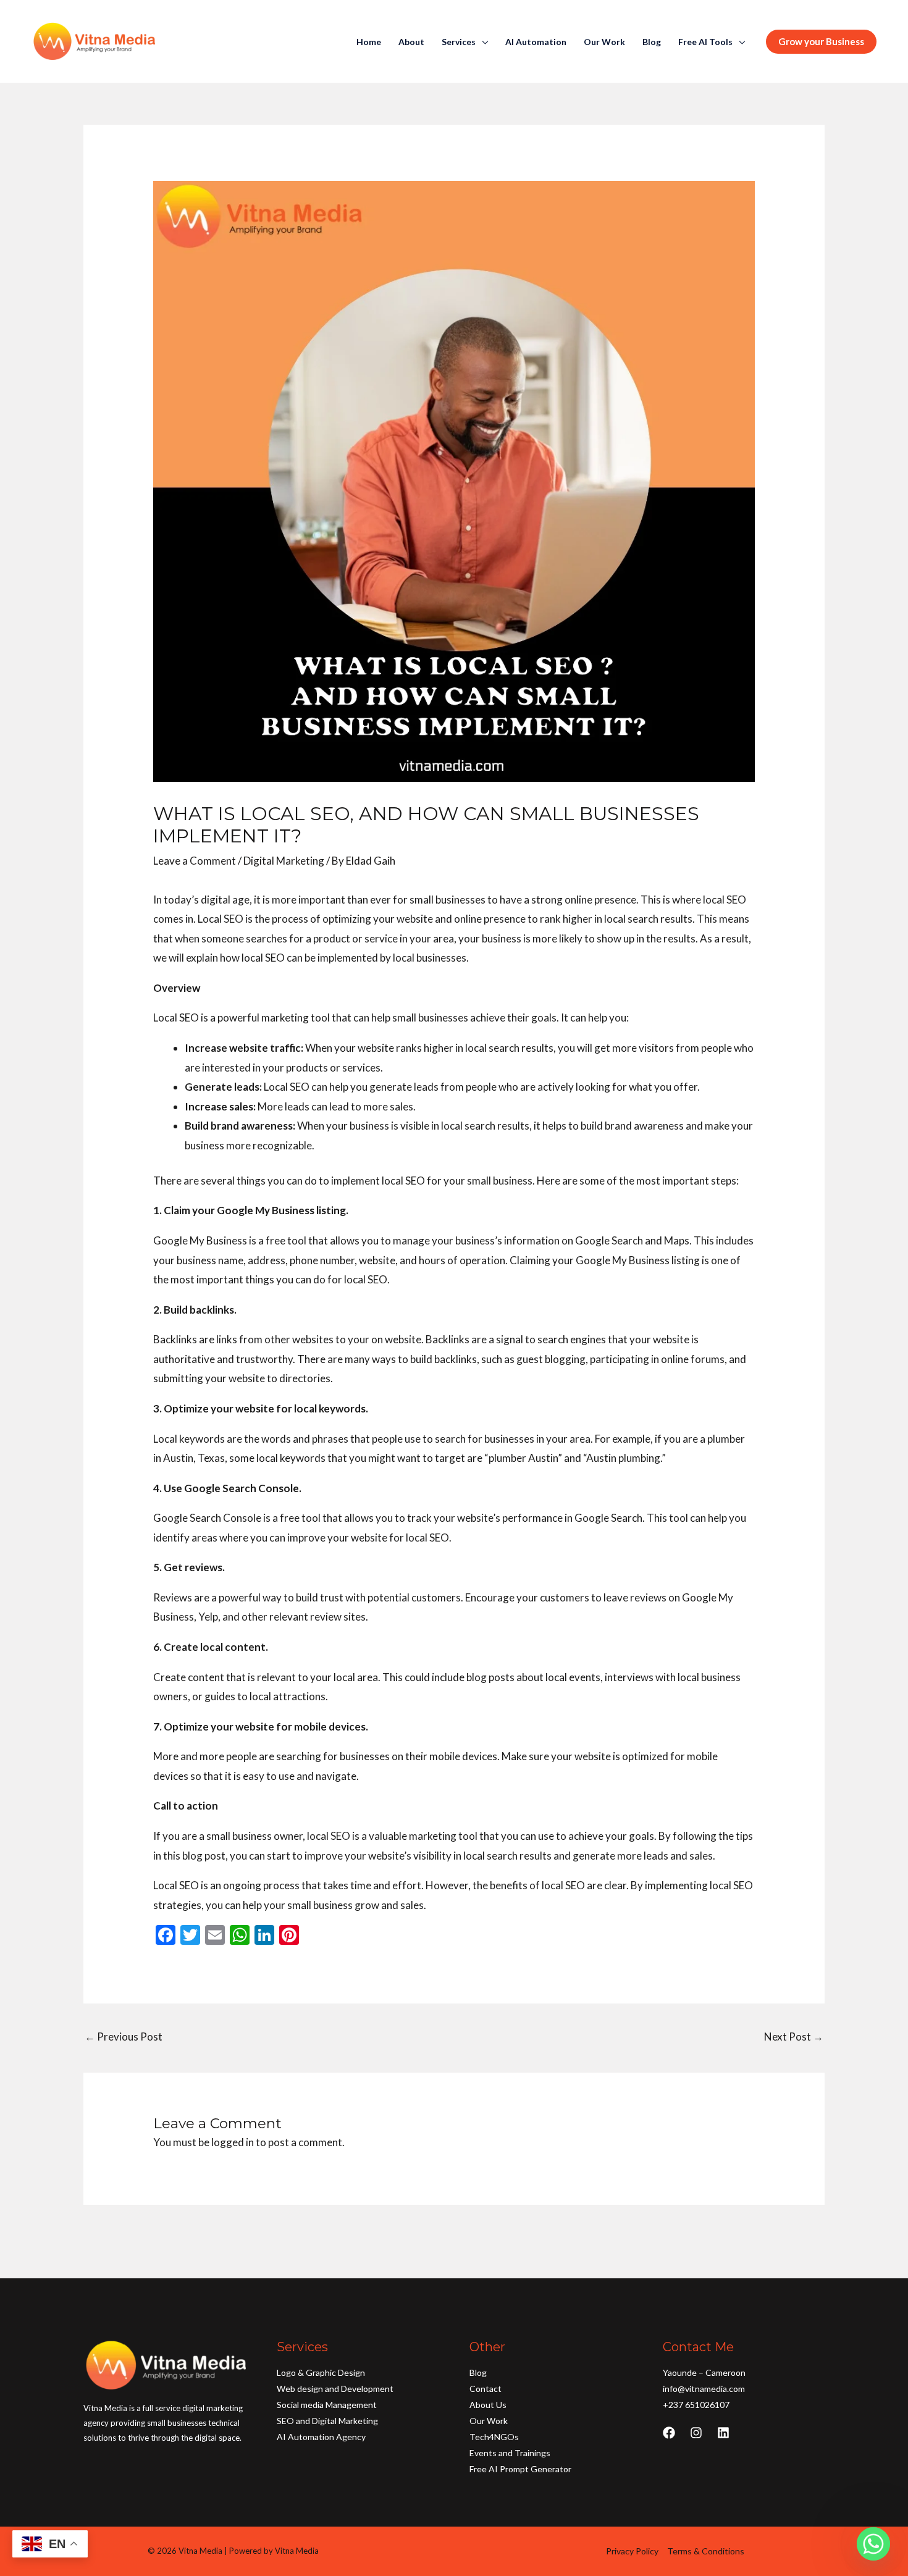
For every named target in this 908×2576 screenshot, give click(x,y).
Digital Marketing (284, 861)
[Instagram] (696, 2433)
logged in (233, 2142)
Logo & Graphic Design (321, 2373)
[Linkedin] (723, 2433)
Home (369, 42)
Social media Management (327, 2405)
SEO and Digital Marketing (327, 2421)
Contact (486, 2389)
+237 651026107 (696, 2405)
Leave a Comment (195, 861)
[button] (821, 42)
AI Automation (536, 42)
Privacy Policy (632, 2551)
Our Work (604, 42)
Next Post (794, 2037)
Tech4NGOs (494, 2437)
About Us (488, 2405)
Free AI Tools (705, 42)
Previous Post (124, 2037)
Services (459, 42)
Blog (652, 42)
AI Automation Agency (321, 2437)
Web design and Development (335, 2389)
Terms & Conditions (706, 2551)
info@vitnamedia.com (704, 2389)
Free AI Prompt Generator (520, 2469)
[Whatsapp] (873, 2544)
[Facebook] (669, 2433)
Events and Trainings (510, 2453)
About (411, 42)
